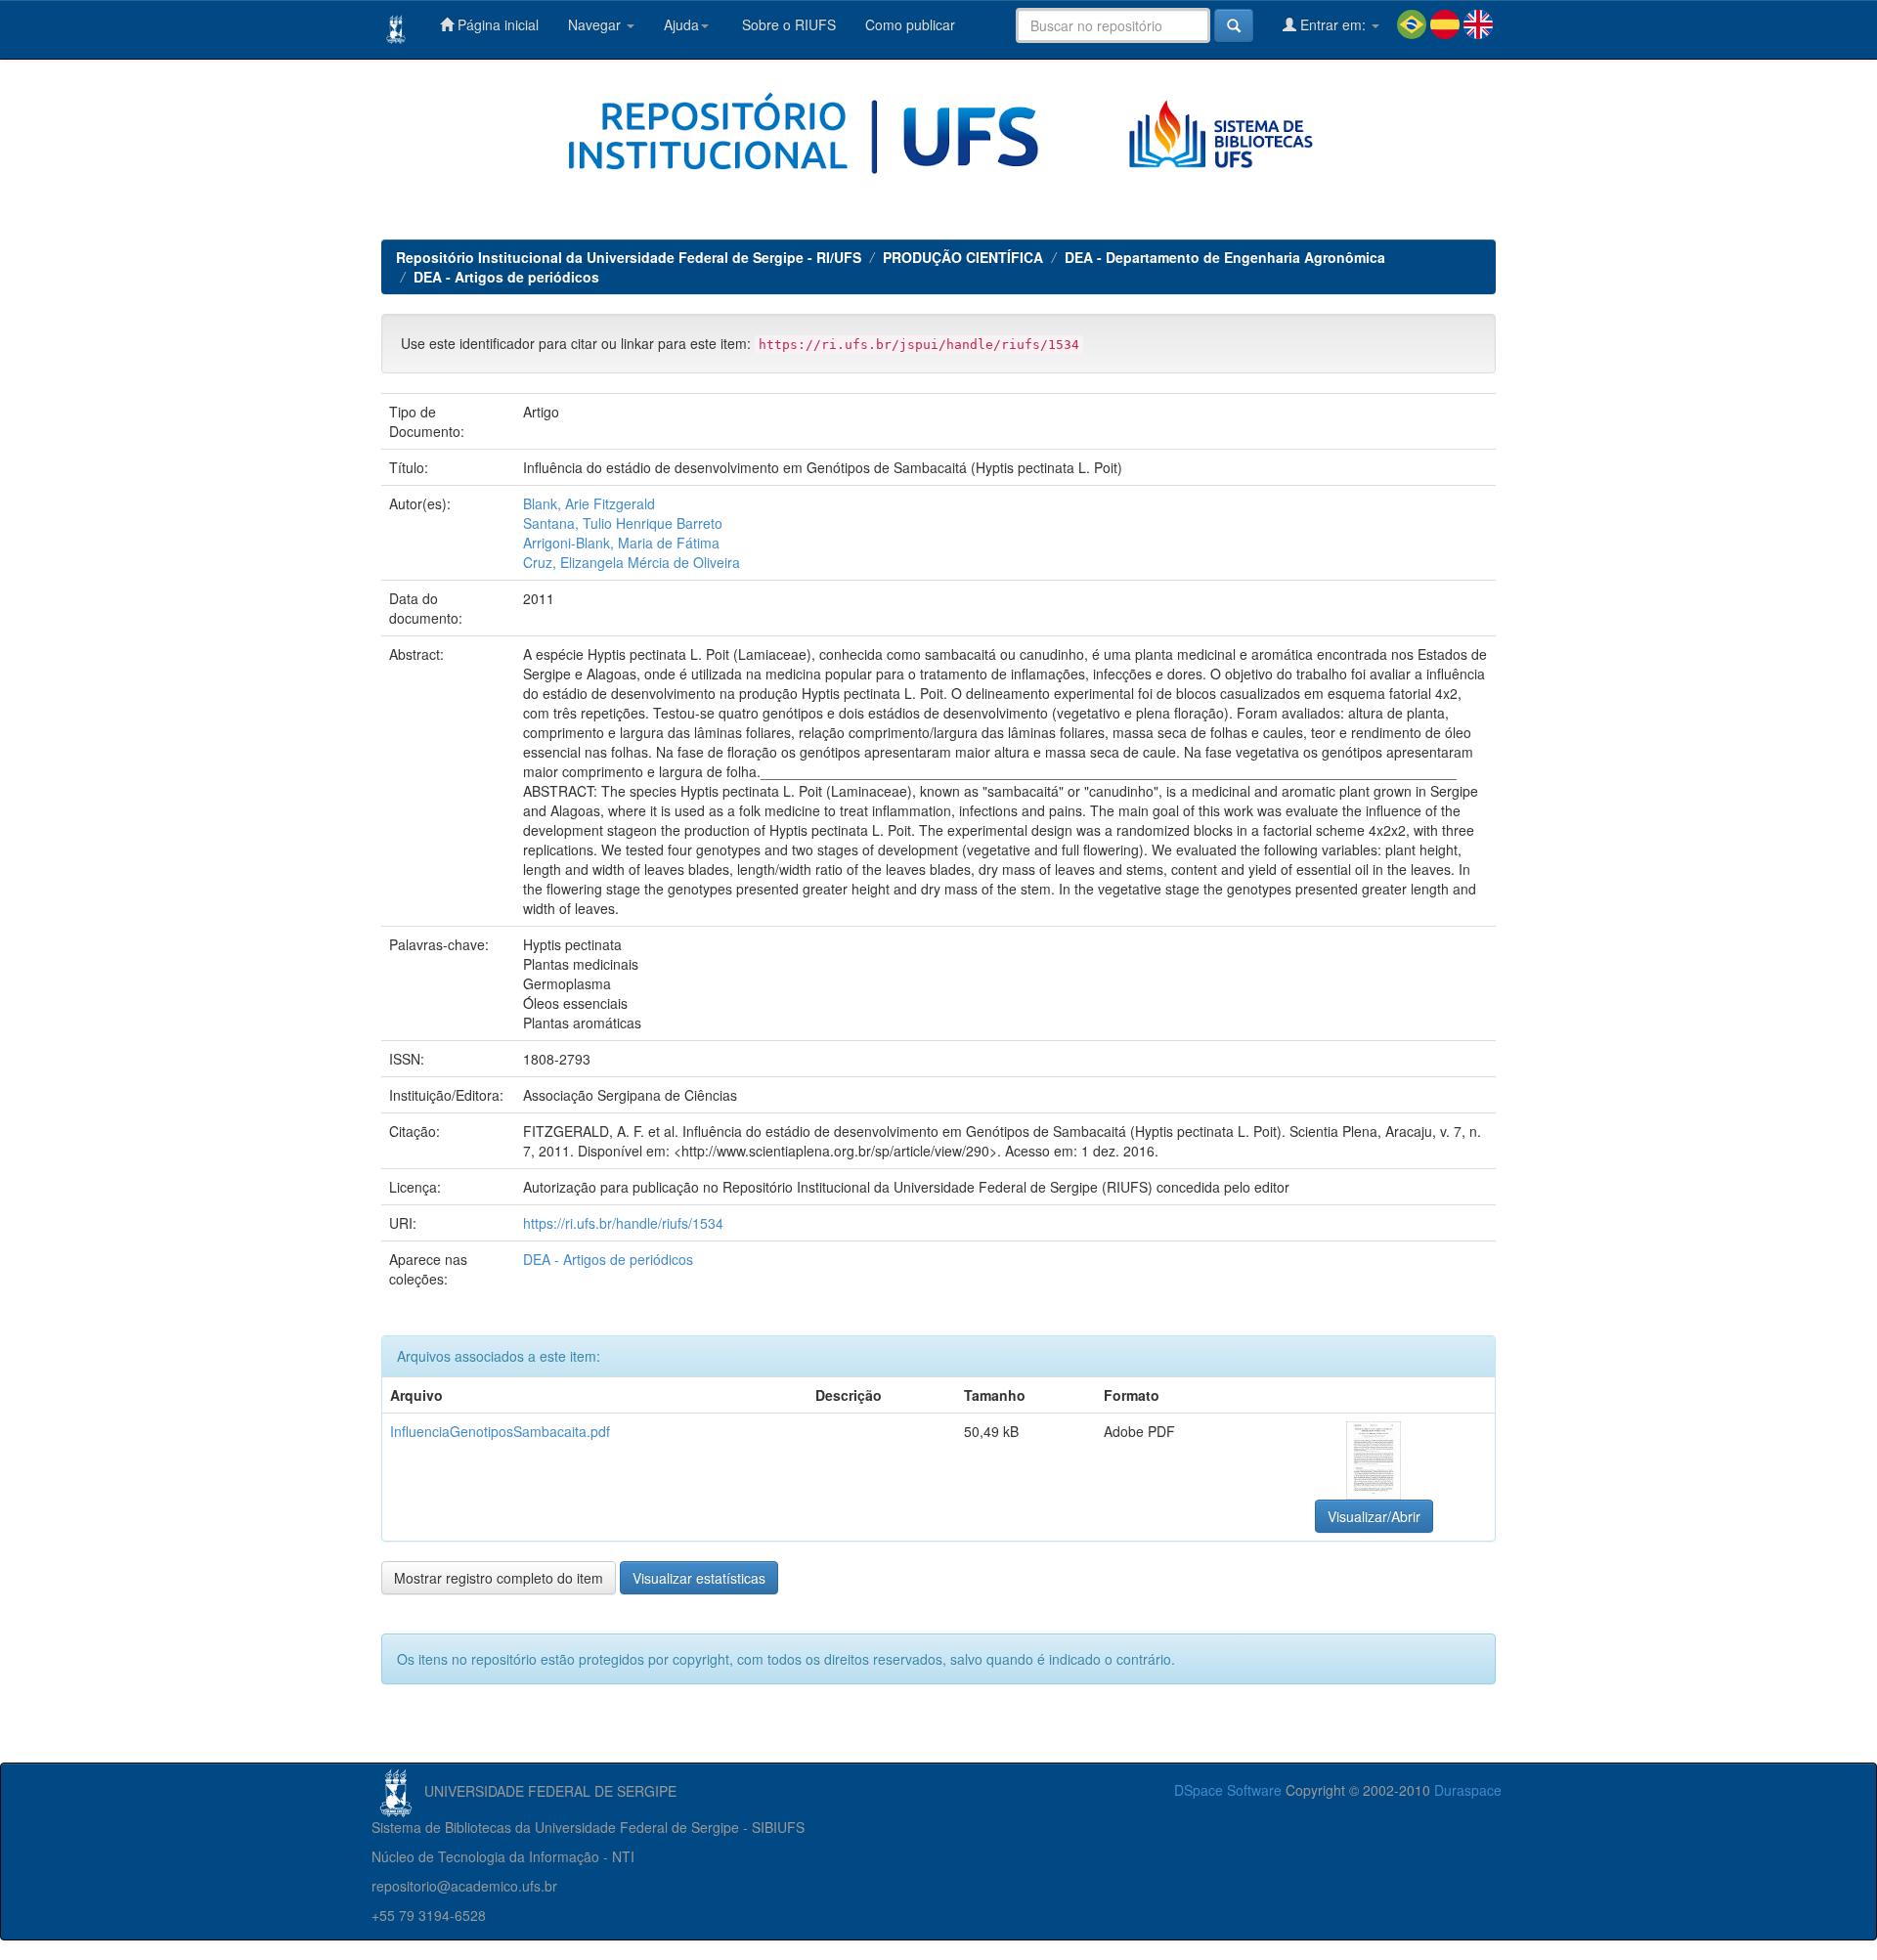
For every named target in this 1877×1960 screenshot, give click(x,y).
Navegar (596, 24)
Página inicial (496, 24)
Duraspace (1468, 1790)
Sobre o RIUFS (787, 24)
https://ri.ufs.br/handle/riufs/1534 (623, 1223)
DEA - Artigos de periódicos (506, 277)
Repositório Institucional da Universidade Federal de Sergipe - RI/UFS (629, 257)
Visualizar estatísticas (699, 1578)
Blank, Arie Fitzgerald (589, 503)
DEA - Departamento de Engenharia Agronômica (1225, 257)
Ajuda (681, 24)
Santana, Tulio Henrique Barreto (623, 523)
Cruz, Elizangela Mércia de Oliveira (632, 562)
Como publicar (910, 24)
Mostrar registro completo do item (499, 1578)
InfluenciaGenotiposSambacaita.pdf (500, 1431)
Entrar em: (1333, 24)
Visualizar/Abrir (1374, 1516)
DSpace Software (1228, 1790)
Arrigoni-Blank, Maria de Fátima (621, 543)
